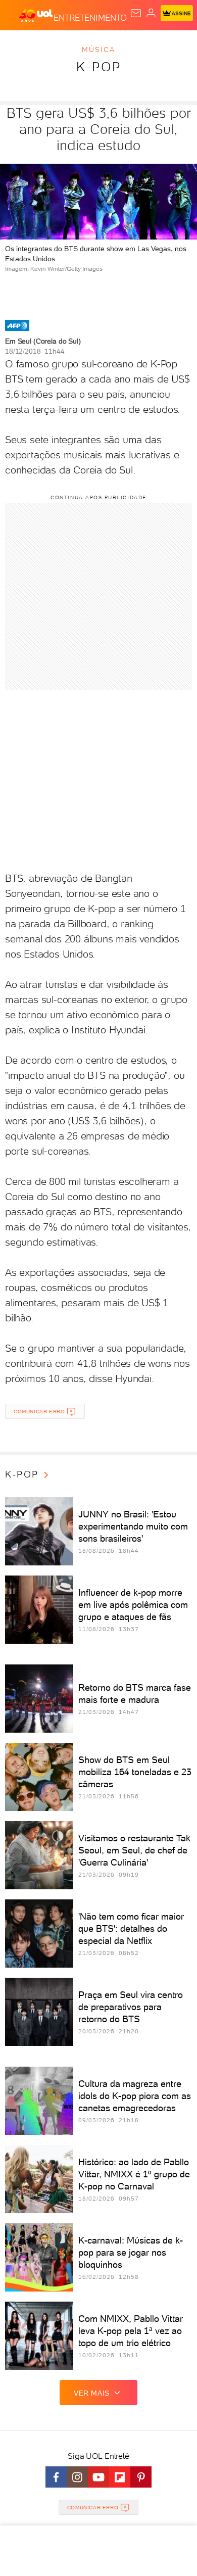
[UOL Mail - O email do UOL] (136, 13)
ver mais (92, 2393)
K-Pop (99, 67)
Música (98, 50)
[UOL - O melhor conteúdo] (36, 16)
